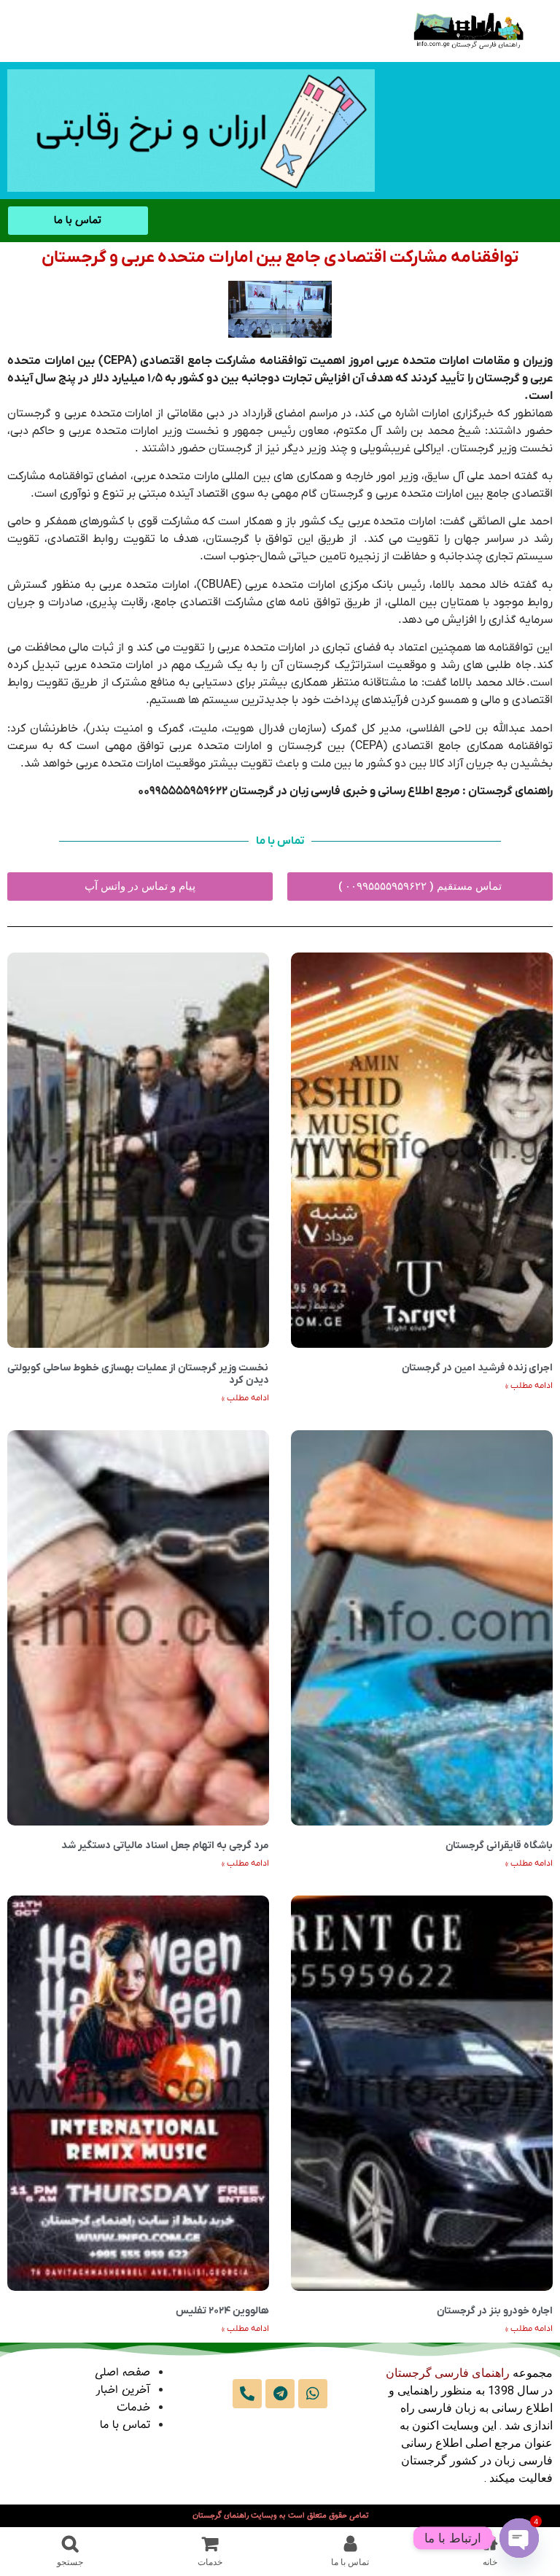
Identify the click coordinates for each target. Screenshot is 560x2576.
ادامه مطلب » (529, 1386)
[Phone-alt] (247, 2394)
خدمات (133, 2408)
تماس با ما (125, 2425)
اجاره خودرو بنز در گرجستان (495, 2311)
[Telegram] (280, 2394)
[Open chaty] (519, 2538)
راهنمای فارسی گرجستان (448, 2373)
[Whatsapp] (313, 2394)
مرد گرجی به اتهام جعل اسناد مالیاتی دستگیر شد (165, 1846)
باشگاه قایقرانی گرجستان (499, 1846)
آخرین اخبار (123, 2390)
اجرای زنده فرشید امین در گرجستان (477, 1368)
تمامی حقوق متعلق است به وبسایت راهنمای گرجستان (280, 2516)
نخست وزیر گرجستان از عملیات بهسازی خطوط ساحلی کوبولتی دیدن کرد (138, 1374)
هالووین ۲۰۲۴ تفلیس (222, 2311)
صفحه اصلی (122, 2373)
